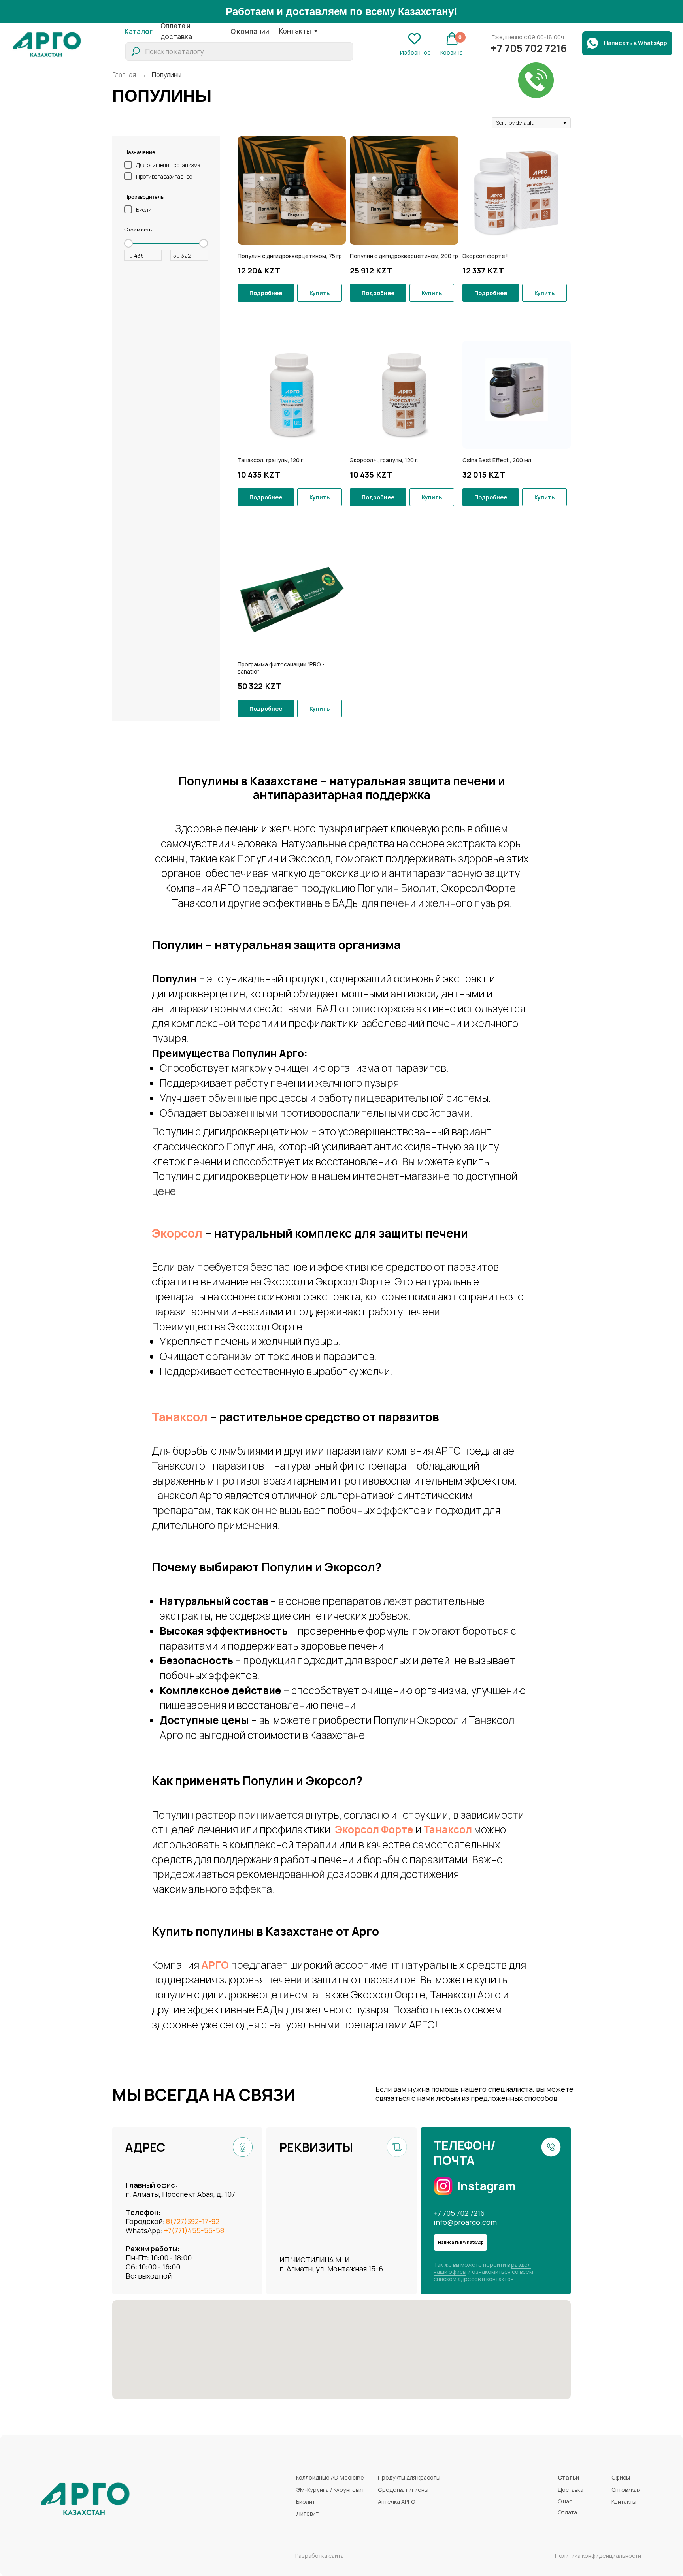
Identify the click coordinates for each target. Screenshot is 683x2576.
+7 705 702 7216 (459, 2213)
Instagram (487, 2186)
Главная (124, 75)
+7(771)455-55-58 (194, 2230)
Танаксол (180, 1417)
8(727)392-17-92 (193, 2221)
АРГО (215, 1965)
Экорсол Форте (374, 1829)
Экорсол (177, 1233)
